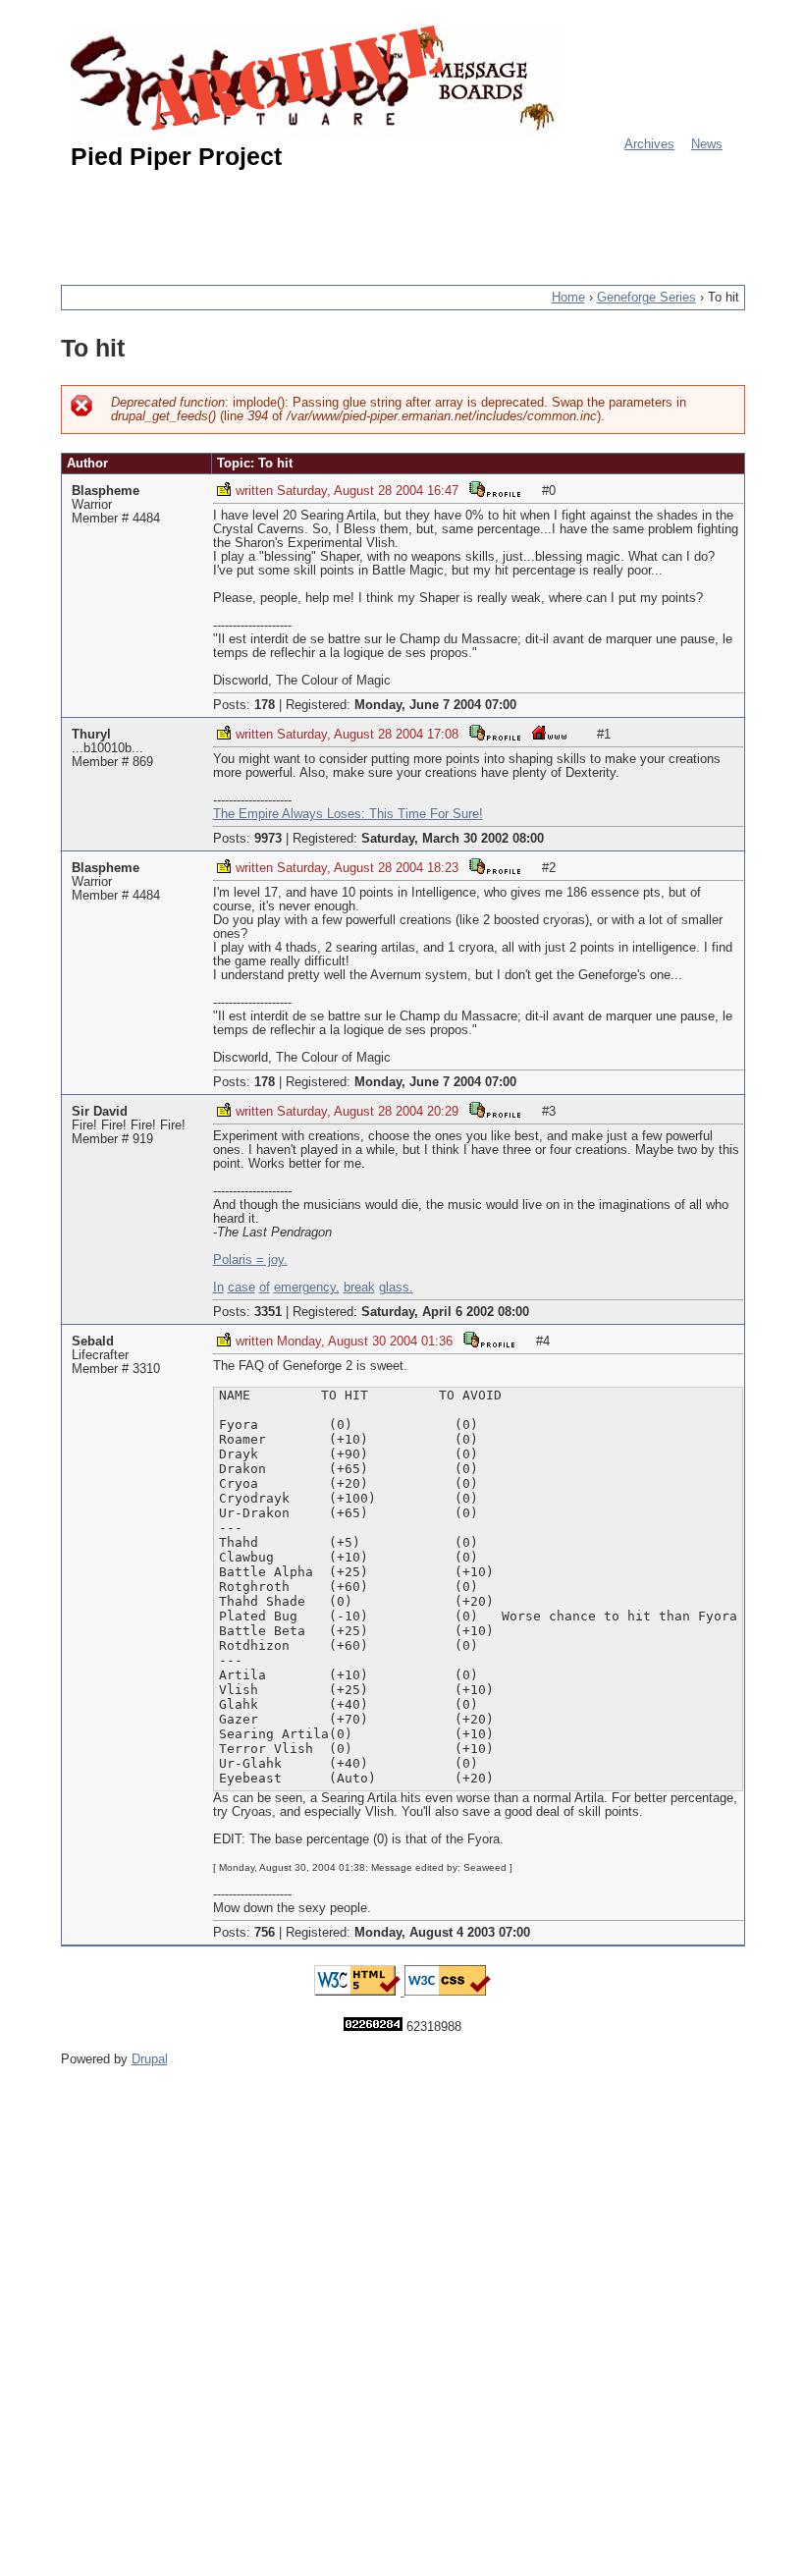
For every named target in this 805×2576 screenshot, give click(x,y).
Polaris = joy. (250, 1260)
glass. (396, 1288)
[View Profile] (495, 489)
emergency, (307, 1288)
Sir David (100, 1112)
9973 (268, 839)
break (359, 1288)
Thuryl (91, 735)
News (707, 144)
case (241, 1288)
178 (265, 705)
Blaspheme (106, 491)
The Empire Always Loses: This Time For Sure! (348, 814)
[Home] (316, 81)
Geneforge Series (646, 298)
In (218, 1288)
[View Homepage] (550, 732)
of (265, 1288)
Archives (649, 144)
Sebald (93, 1342)
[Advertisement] (418, 219)
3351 (268, 1312)
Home (568, 298)
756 (265, 1933)
